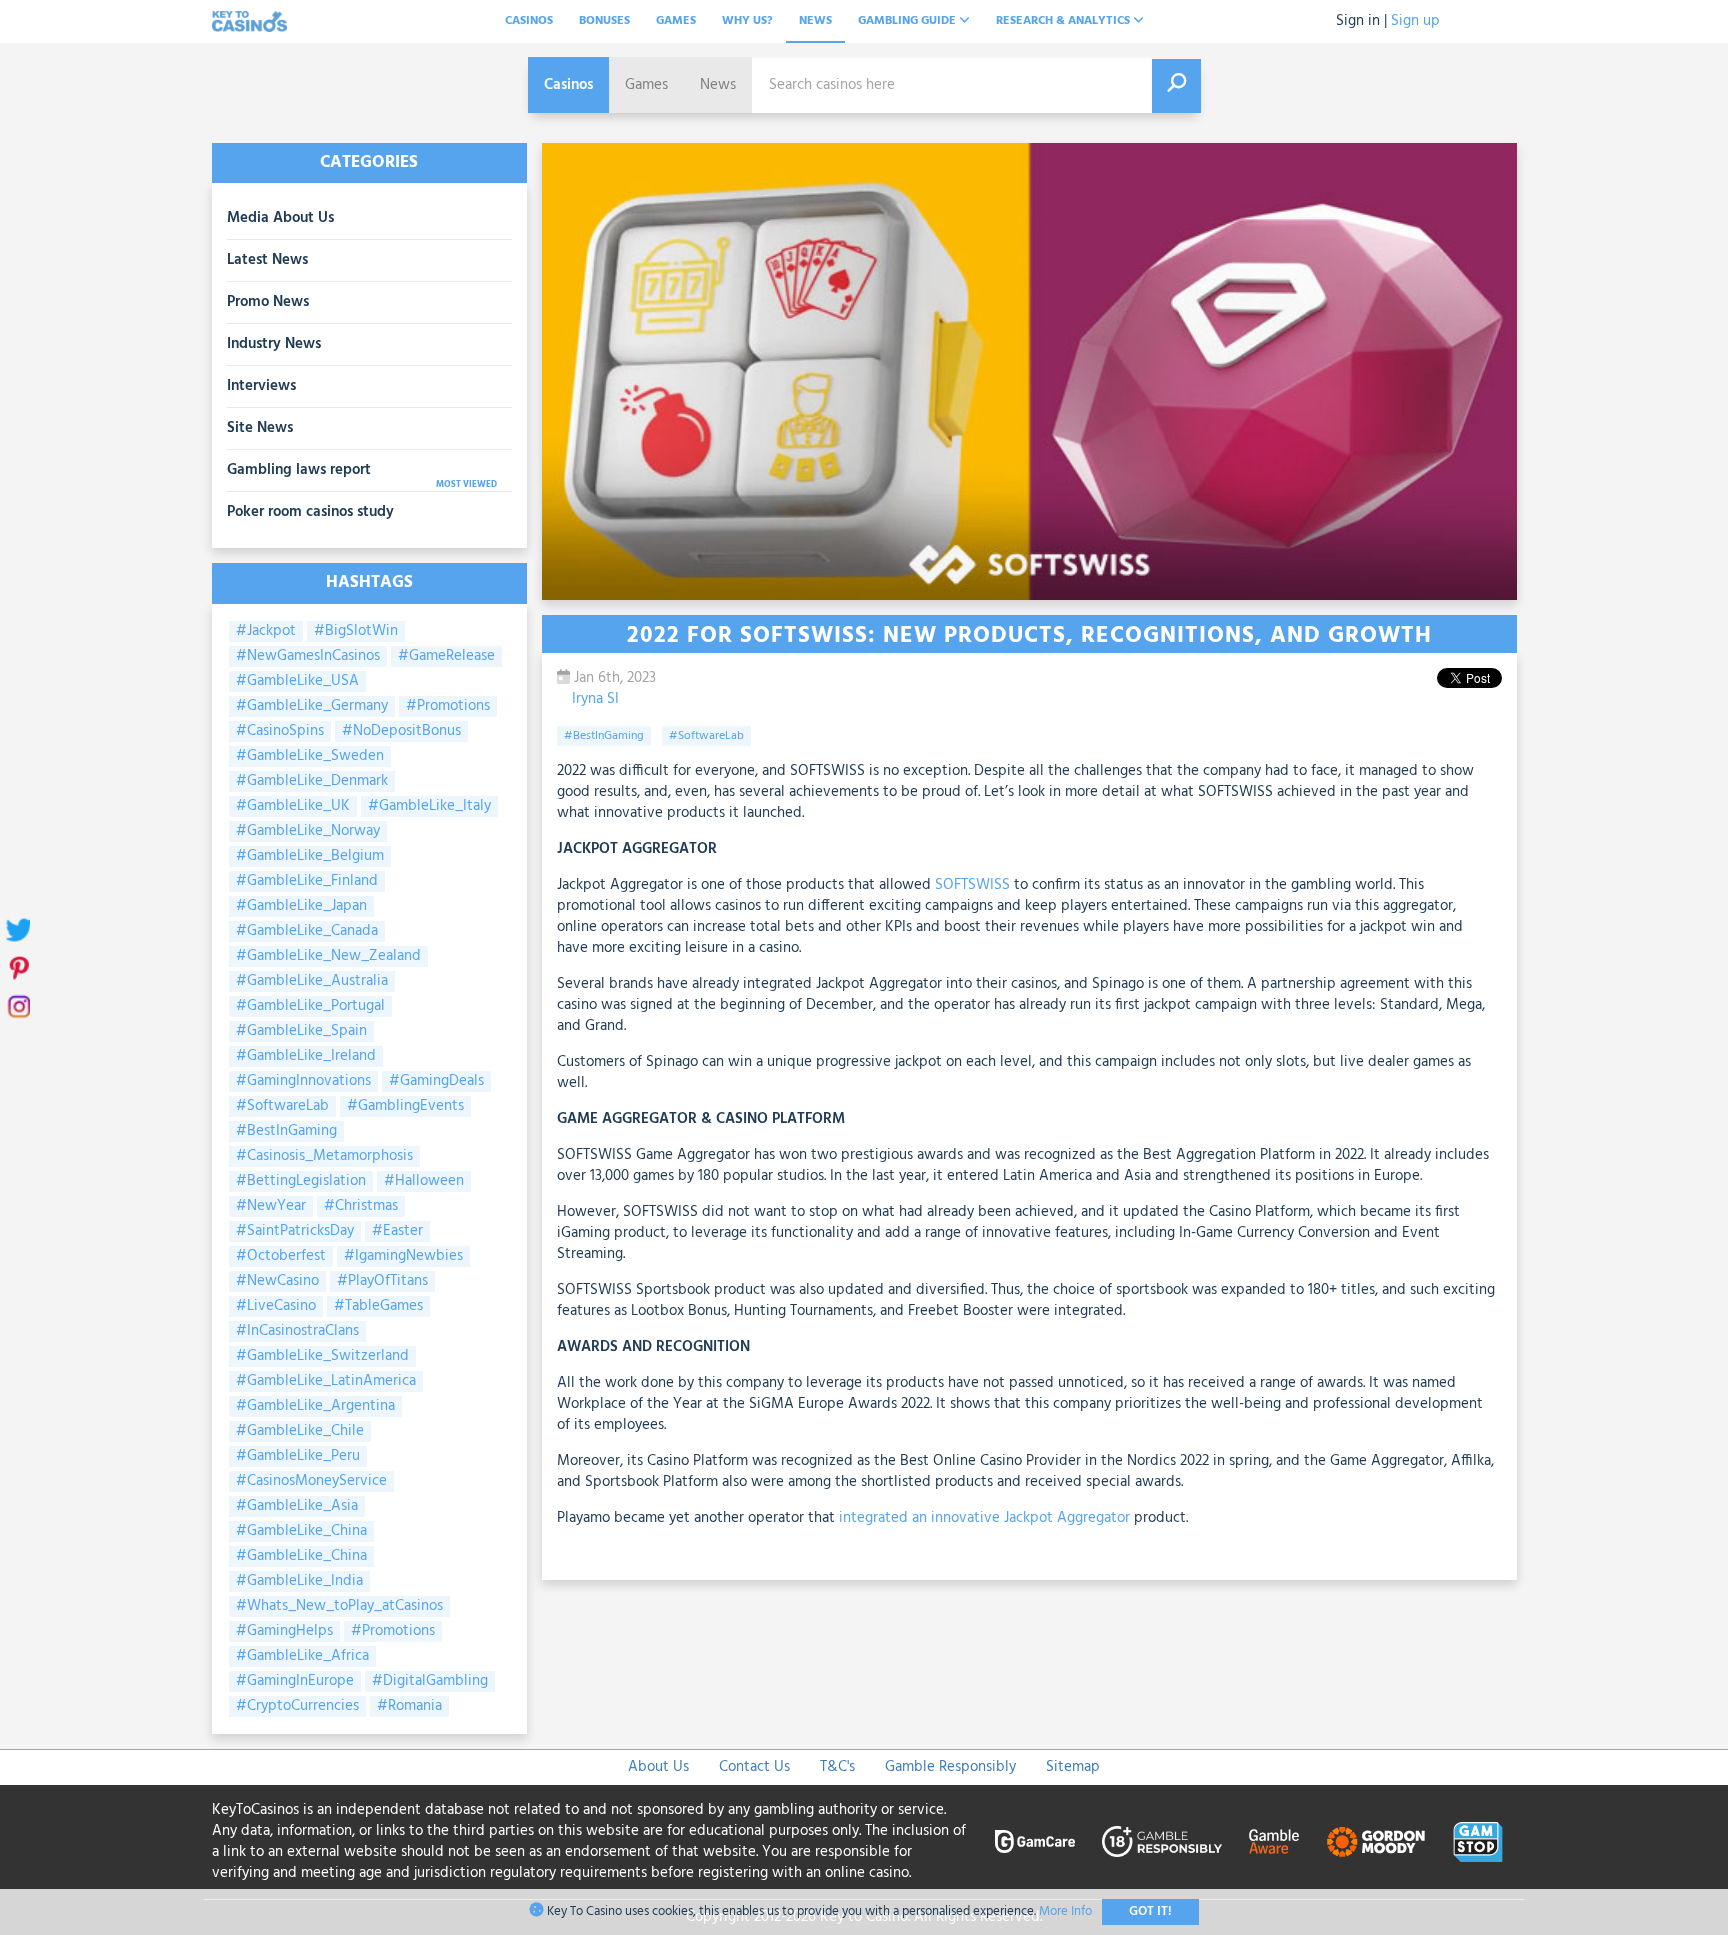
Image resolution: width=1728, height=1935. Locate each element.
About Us (658, 1767)
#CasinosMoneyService (311, 1481)
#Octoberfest (281, 1256)
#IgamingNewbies (403, 1256)
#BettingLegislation (301, 1181)
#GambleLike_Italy (429, 806)
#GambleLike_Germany (312, 706)
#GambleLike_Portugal (310, 1006)
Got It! (1150, 1911)
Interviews (261, 386)
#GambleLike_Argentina (315, 1406)
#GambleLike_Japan (301, 906)
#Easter (397, 1231)
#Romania (409, 1706)
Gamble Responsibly (950, 1767)
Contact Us (754, 1767)
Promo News (268, 302)
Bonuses (604, 21)
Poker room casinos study (310, 512)
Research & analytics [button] (1064, 21)
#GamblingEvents (405, 1106)
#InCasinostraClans (297, 1331)
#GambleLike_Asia (297, 1506)
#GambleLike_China (301, 1531)
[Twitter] (17, 929)
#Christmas (361, 1206)
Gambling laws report (299, 470)
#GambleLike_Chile (300, 1431)
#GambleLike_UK (293, 806)
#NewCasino (277, 1281)
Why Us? (747, 21)
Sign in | (1361, 21)
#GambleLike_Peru (298, 1456)
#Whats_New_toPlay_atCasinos (339, 1606)
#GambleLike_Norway (308, 831)
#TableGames (378, 1306)
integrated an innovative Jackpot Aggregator (984, 1518)
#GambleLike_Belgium (310, 856)
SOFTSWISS (972, 885)
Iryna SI (595, 699)
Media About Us (280, 218)
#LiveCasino (276, 1306)
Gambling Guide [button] (908, 21)
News (815, 21)
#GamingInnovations (303, 1081)
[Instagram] (17, 1005)
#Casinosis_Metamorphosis (324, 1156)
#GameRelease (446, 656)
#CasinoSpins (280, 731)
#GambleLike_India (299, 1581)
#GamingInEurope (295, 1681)
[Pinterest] (17, 967)
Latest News (267, 260)
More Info (1065, 1911)
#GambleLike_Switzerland (322, 1356)
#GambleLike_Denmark (312, 781)
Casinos (529, 21)
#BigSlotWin (356, 631)
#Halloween (424, 1181)
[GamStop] (1478, 1842)
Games (676, 21)
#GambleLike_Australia (312, 981)
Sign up (1415, 21)
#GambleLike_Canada (307, 931)
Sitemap (1073, 1767)
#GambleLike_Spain (301, 1031)
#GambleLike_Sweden (310, 756)
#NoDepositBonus (401, 731)
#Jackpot (266, 631)
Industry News (274, 344)
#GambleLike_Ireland (306, 1056)
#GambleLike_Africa (302, 1656)
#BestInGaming (286, 1131)
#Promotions (448, 706)
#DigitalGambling (430, 1681)
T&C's (837, 1767)
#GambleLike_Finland (307, 881)
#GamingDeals (436, 1081)
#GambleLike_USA (297, 681)
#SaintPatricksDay (295, 1231)
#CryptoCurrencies (297, 1706)
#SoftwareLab (282, 1106)
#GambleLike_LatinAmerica (326, 1381)
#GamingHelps (284, 1631)
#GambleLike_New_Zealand (328, 956)
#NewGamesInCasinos (308, 656)
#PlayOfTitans (382, 1281)
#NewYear (271, 1206)
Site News (260, 428)
